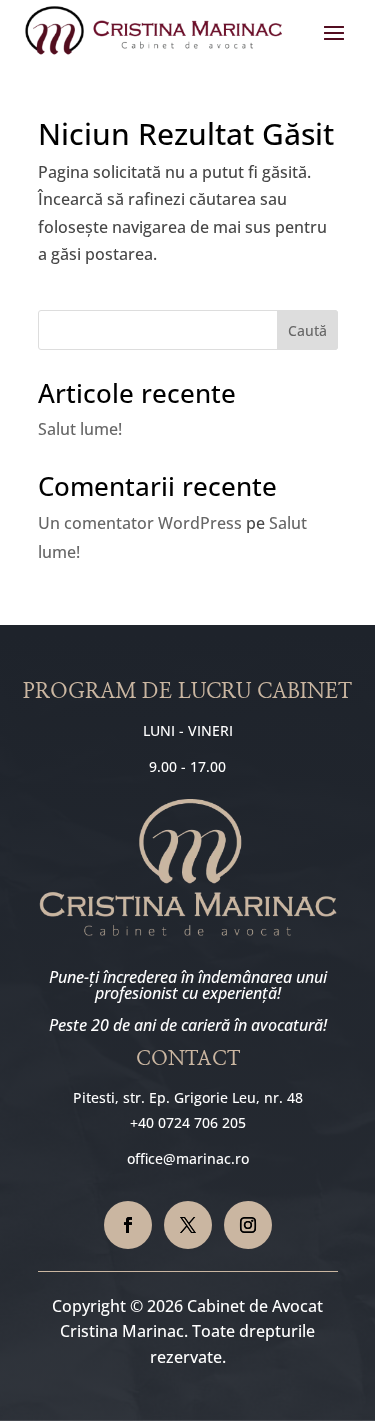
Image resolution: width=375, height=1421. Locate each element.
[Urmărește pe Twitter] (188, 1225)
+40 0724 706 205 (188, 1122)
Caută (307, 330)
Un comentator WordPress (140, 523)
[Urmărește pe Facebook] (128, 1225)
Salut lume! (80, 429)
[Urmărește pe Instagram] (248, 1225)
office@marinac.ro (188, 1158)
